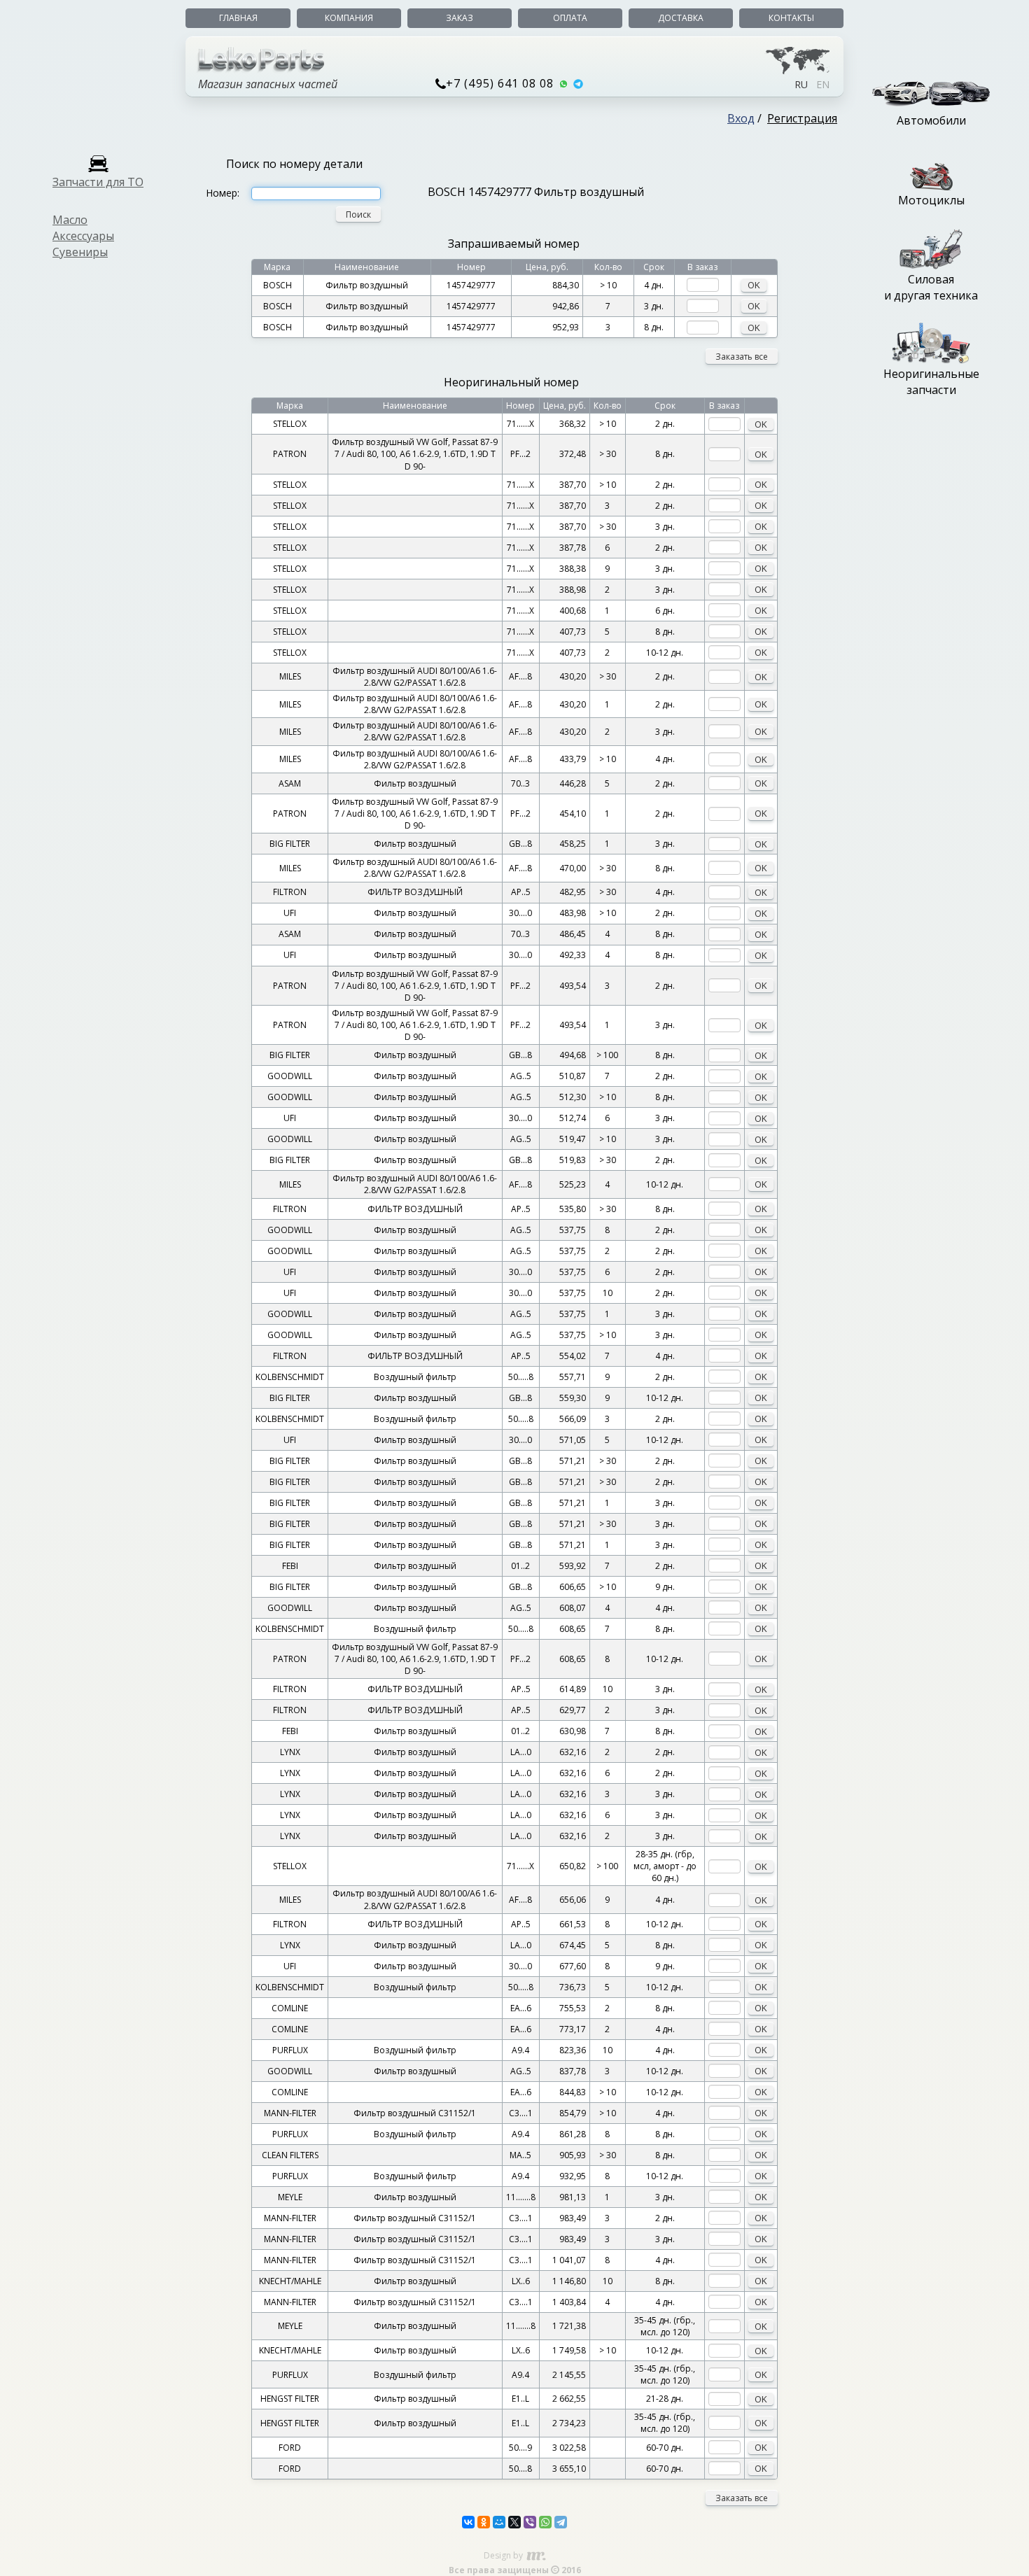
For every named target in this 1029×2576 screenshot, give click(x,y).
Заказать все (742, 357)
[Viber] (530, 2522)
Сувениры (80, 252)
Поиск (358, 214)
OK (754, 285)
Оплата (570, 18)
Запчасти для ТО (98, 182)
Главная (238, 18)
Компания (349, 18)
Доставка (681, 18)
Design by (504, 2555)
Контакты (791, 18)
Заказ (460, 18)
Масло (70, 220)
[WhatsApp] (545, 2522)
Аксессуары (83, 236)
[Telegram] (561, 2522)
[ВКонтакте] (468, 2522)
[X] (514, 2522)
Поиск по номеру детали (294, 164)
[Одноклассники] (484, 2522)
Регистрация (802, 118)
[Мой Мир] (499, 2522)
